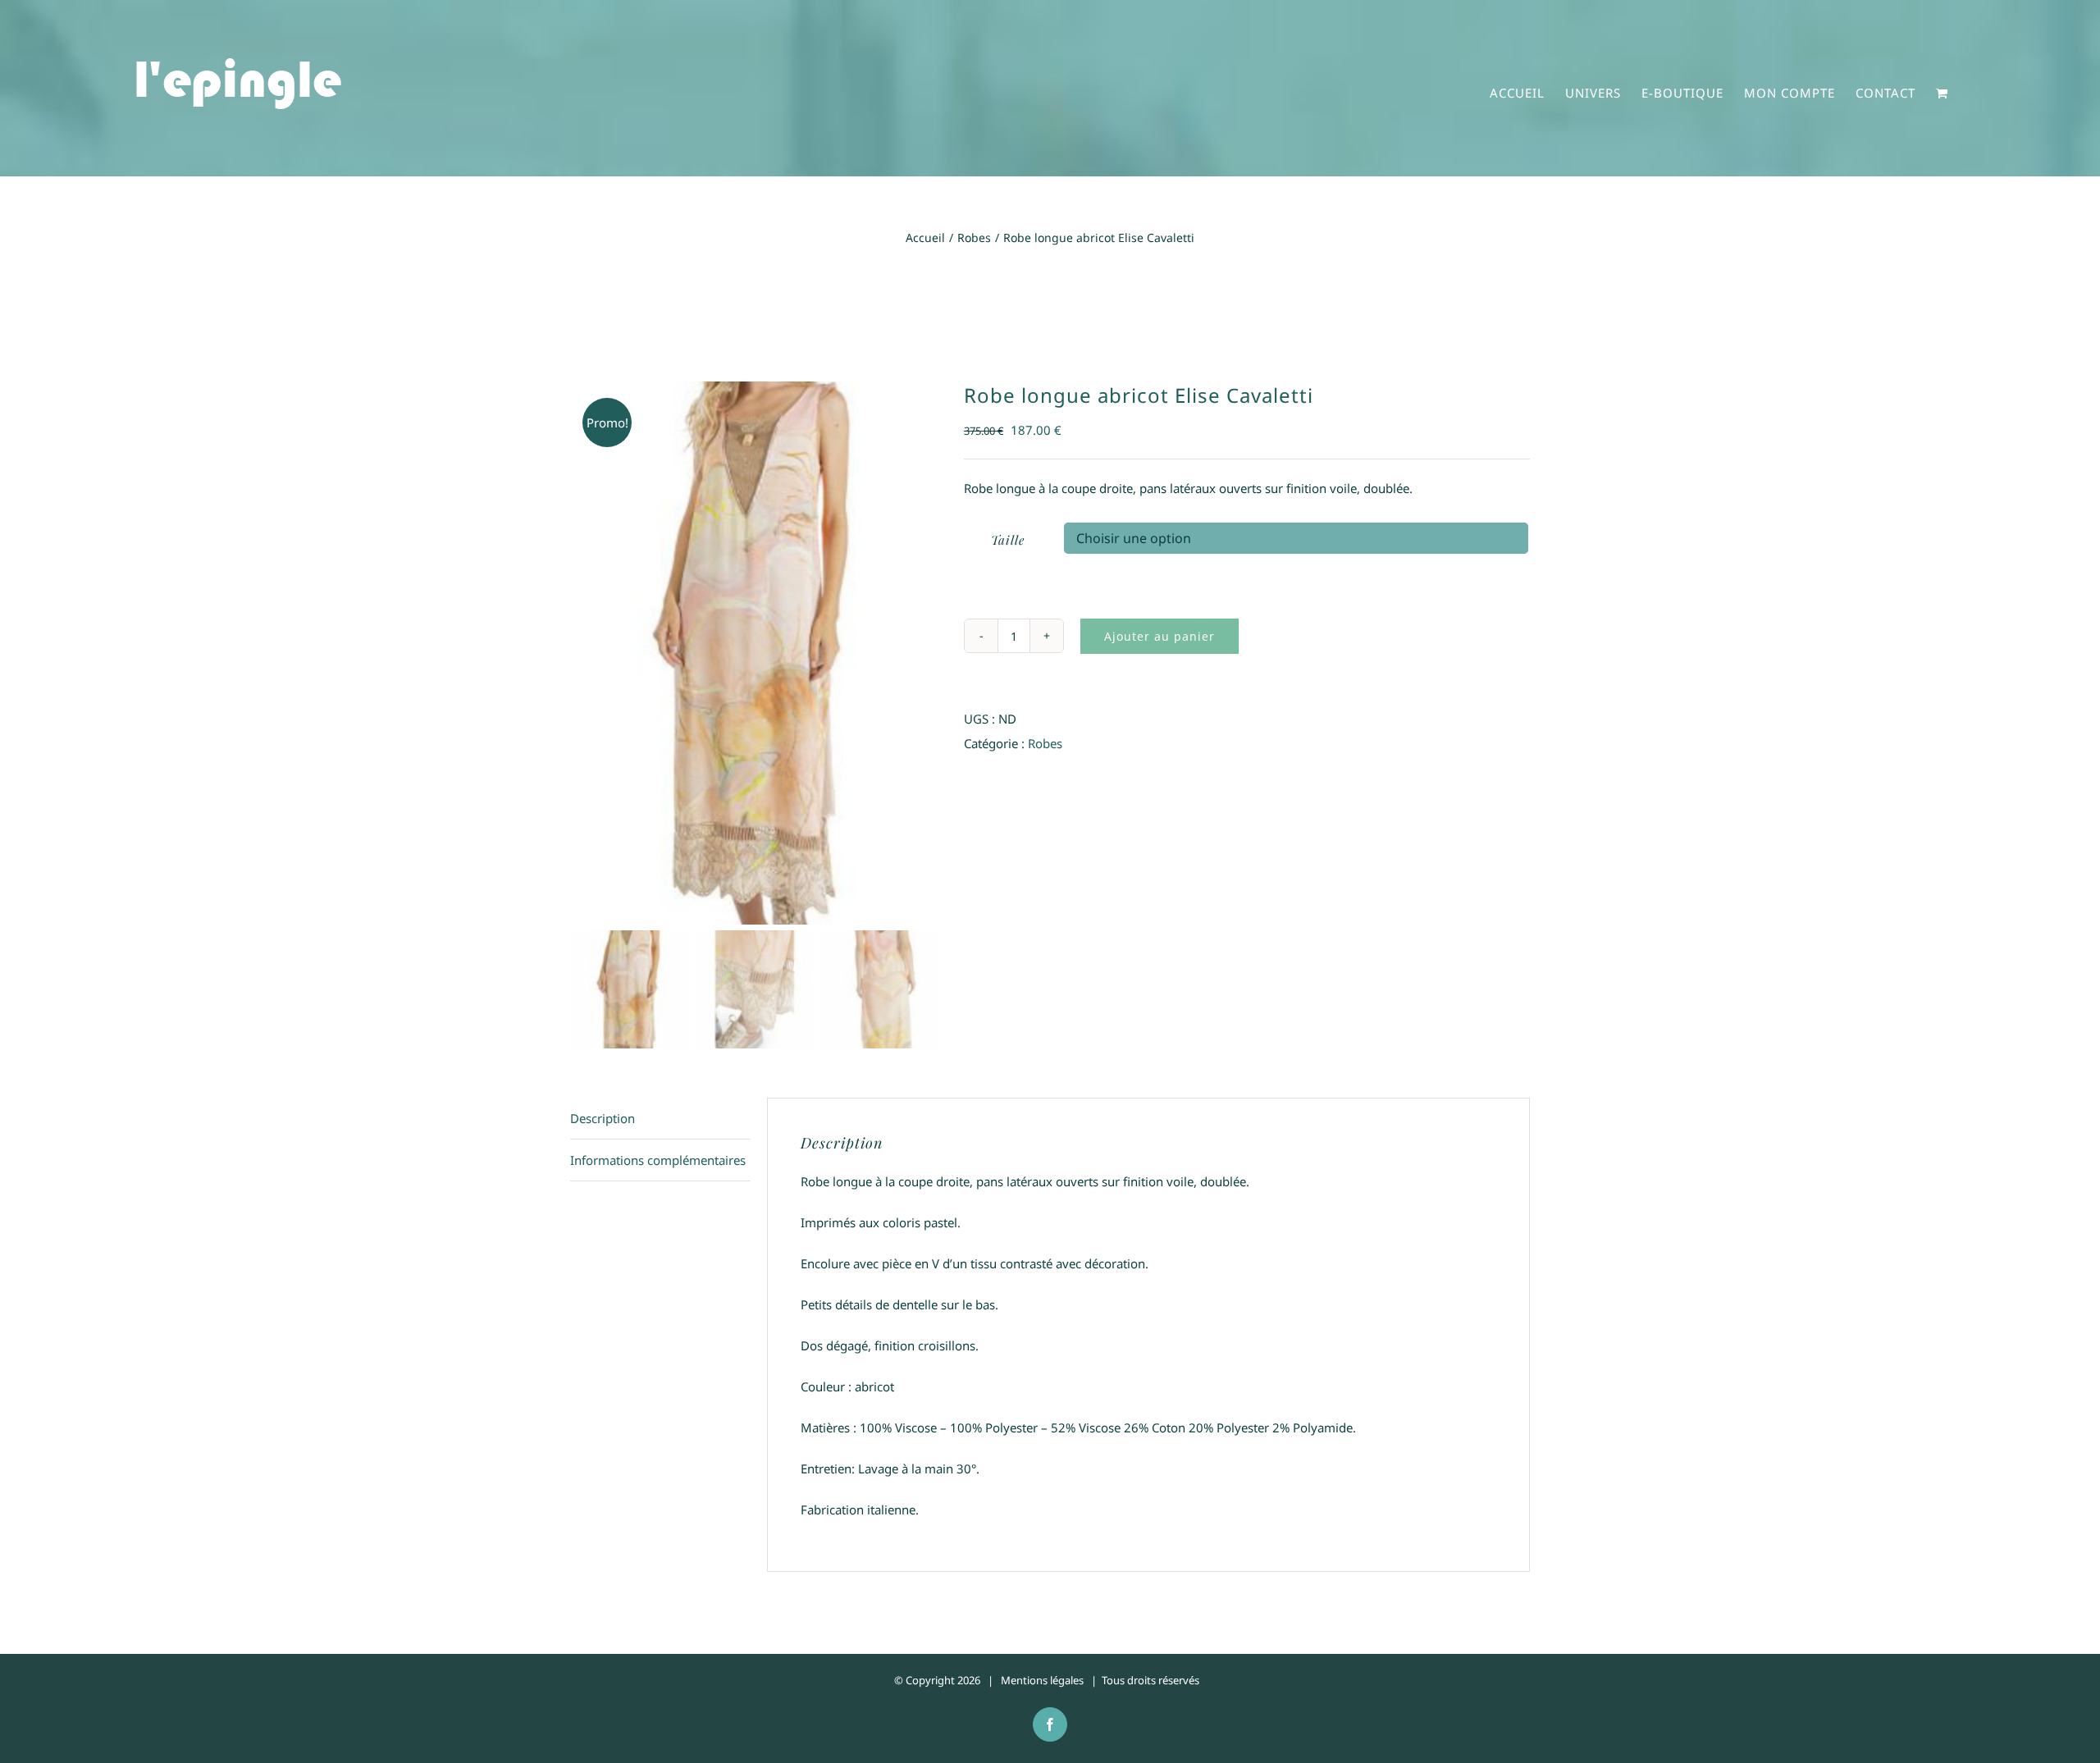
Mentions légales (1042, 1680)
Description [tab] (603, 1118)
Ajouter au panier (1160, 636)
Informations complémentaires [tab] (658, 1160)
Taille (1008, 540)
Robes (1045, 743)
